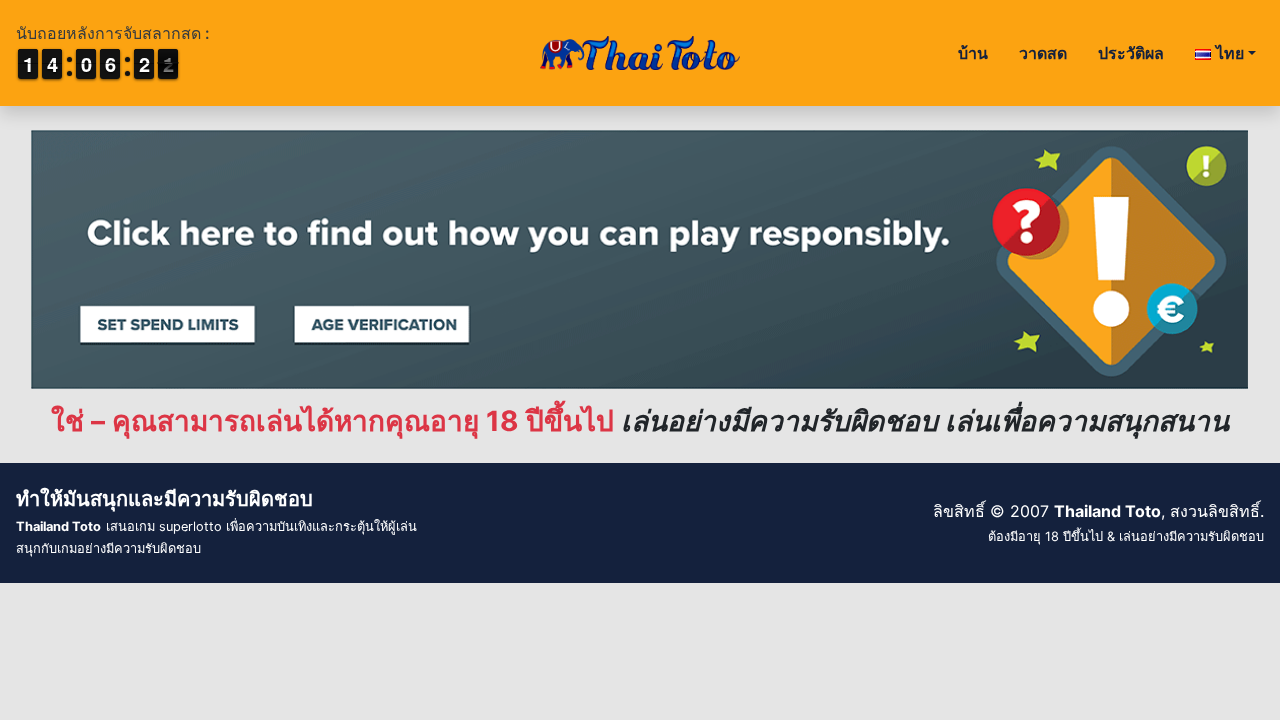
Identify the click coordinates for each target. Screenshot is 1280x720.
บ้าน (973, 53)
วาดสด (1043, 53)
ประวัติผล (1131, 53)
